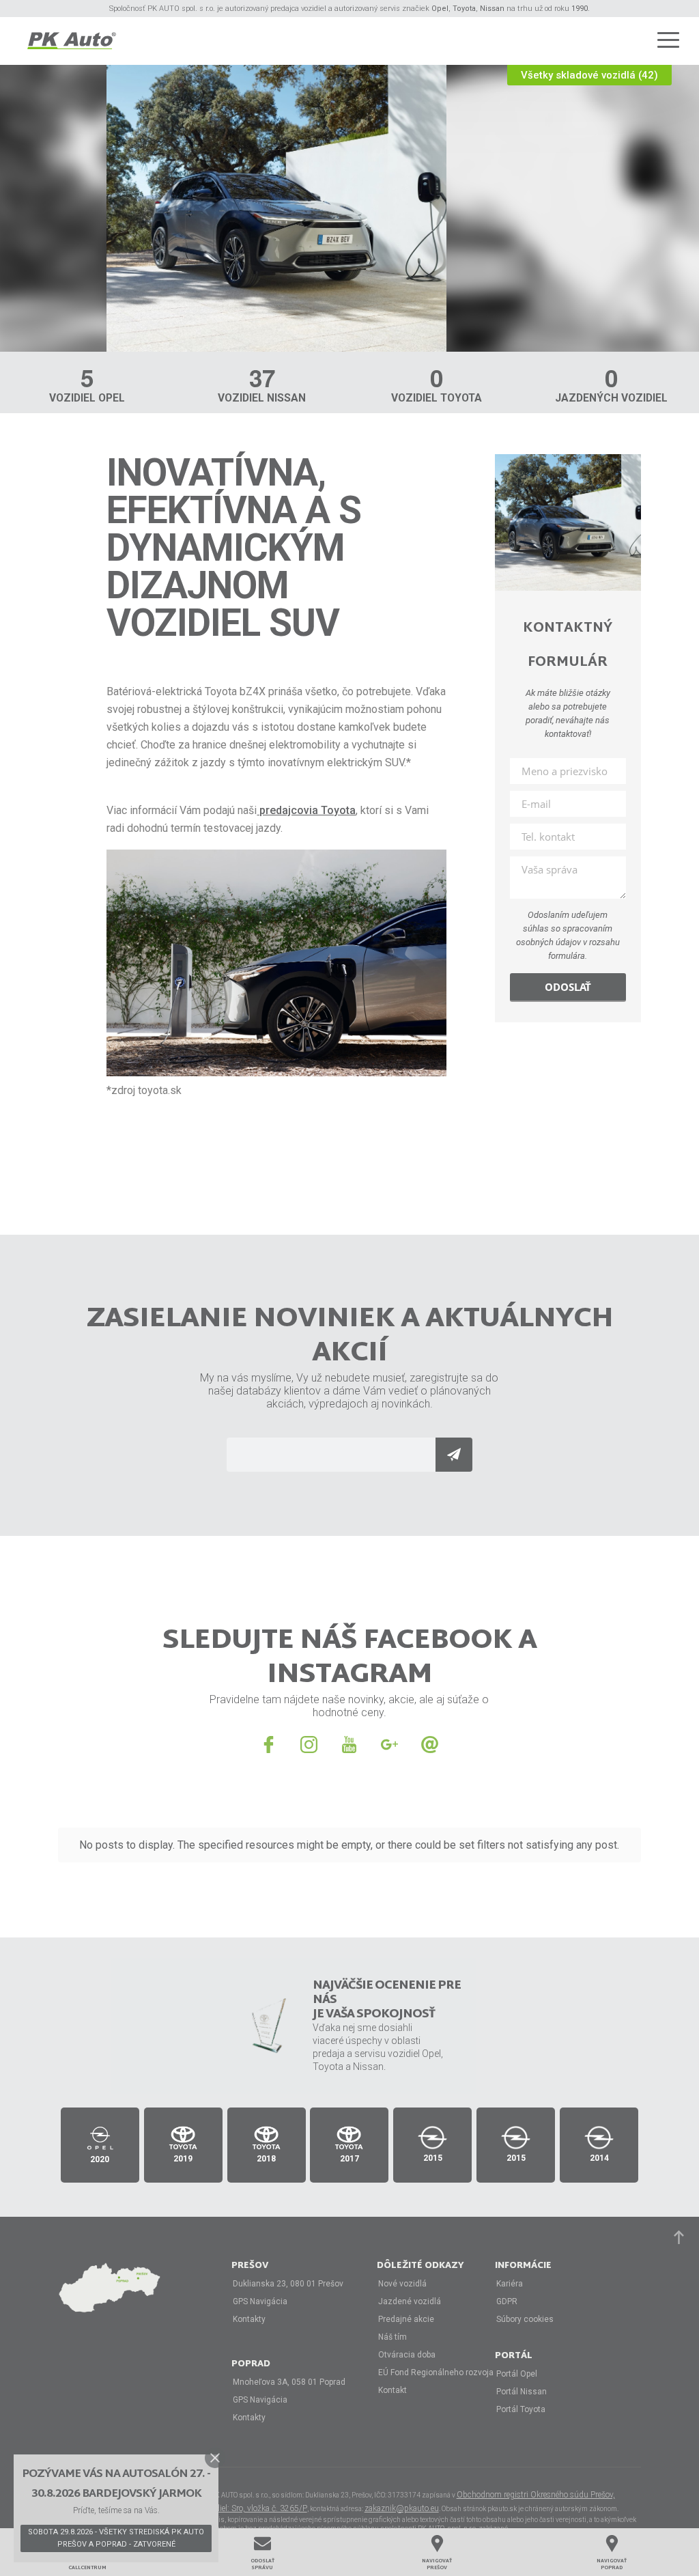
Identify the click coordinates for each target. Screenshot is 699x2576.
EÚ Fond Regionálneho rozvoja (436, 2372)
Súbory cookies (525, 2319)
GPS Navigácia (260, 2301)
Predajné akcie (406, 2319)
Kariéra (510, 2284)
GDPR (507, 2301)
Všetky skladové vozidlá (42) (589, 75)
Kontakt (393, 2390)
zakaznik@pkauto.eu (402, 2508)
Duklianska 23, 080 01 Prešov (288, 2284)
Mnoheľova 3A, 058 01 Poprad (289, 2382)
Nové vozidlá (402, 2284)
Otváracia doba (407, 2355)
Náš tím (393, 2337)
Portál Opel (517, 2374)
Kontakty (249, 2319)
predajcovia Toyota (306, 810)
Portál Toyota (521, 2409)
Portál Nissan (522, 2392)
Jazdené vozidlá (410, 2301)
